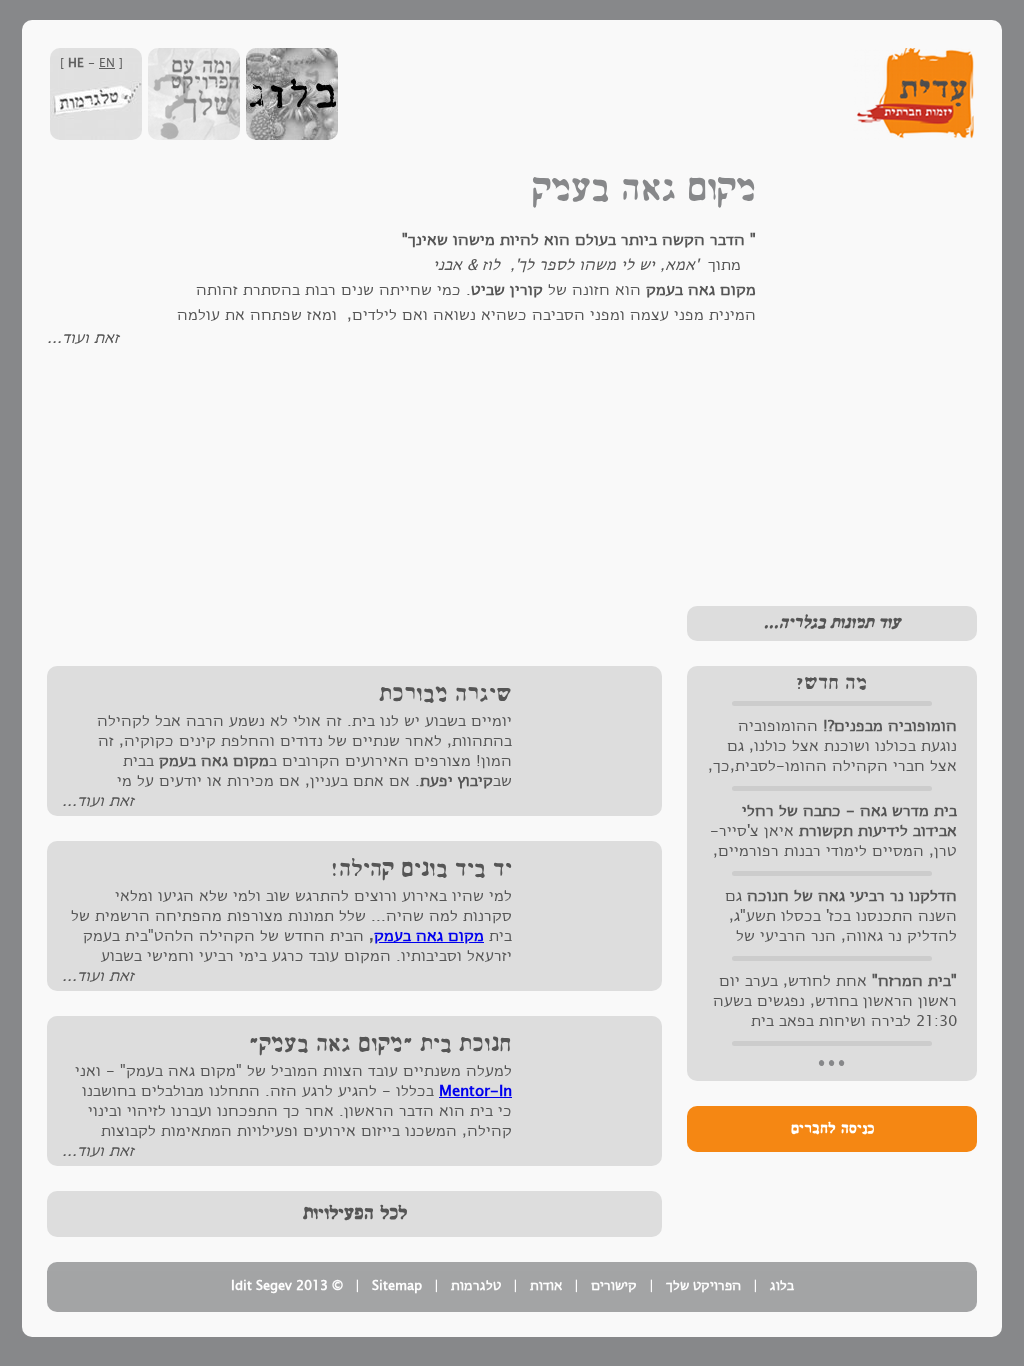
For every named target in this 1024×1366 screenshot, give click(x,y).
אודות (546, 1286)
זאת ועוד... (83, 338)
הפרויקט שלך (703, 1286)
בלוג (782, 1286)
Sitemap (397, 1286)
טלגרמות (476, 1286)
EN (107, 63)
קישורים (614, 1286)
